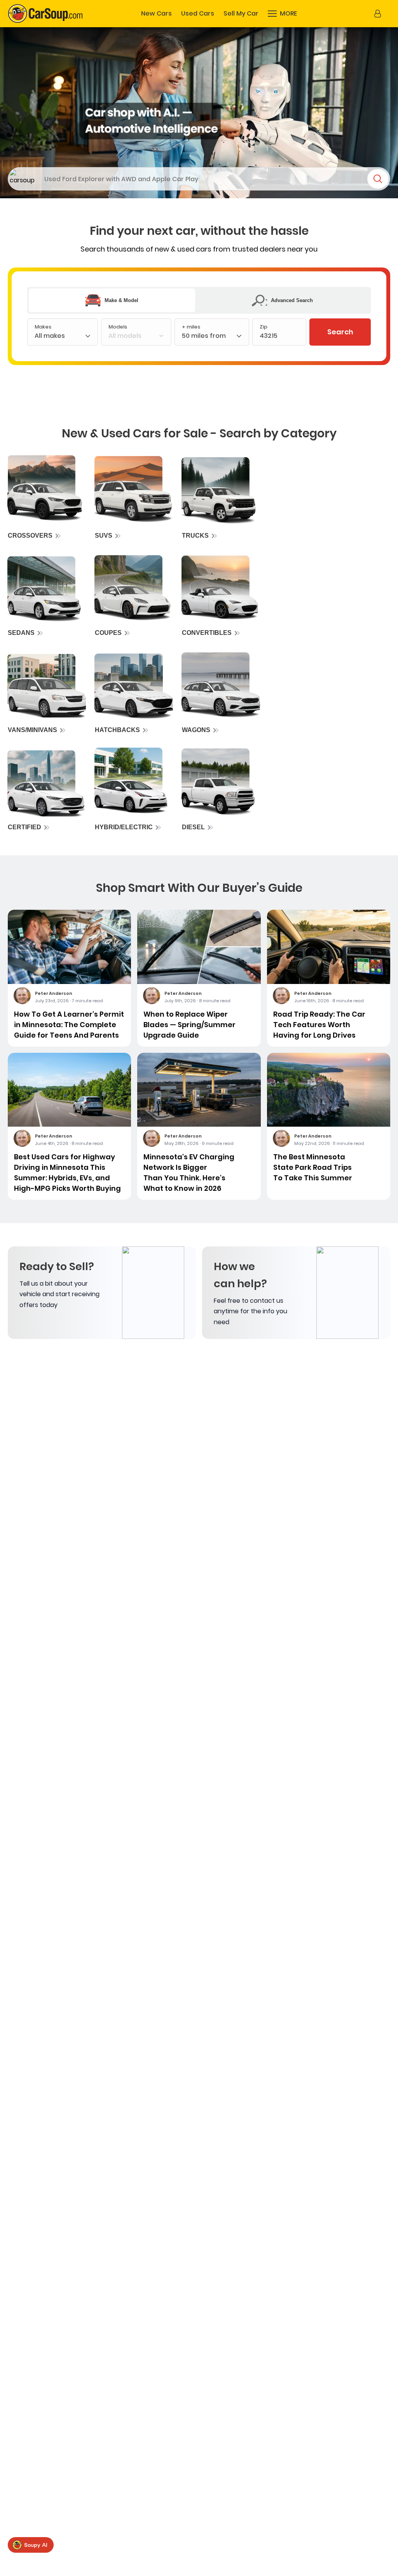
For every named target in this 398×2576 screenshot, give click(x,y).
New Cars (156, 14)
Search (340, 332)
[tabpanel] (199, 332)
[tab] (112, 300)
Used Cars (198, 14)
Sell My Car (241, 14)
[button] (282, 14)
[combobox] (212, 338)
